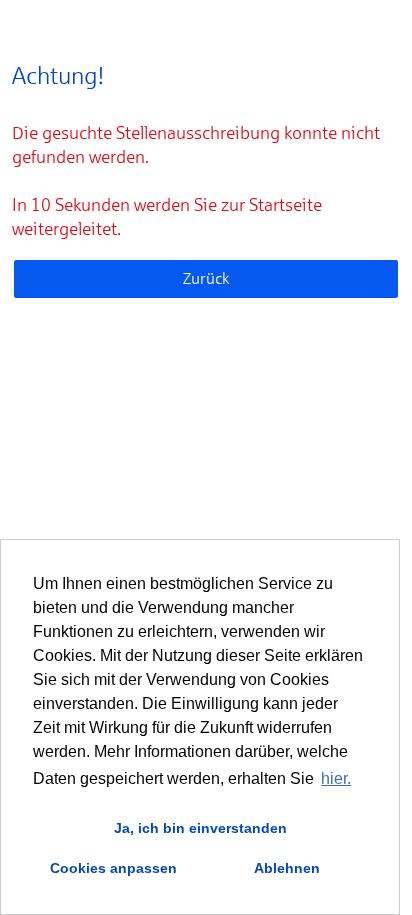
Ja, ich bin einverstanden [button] (200, 828)
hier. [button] (336, 778)
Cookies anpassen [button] (113, 868)
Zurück (206, 278)
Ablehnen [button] (287, 868)
